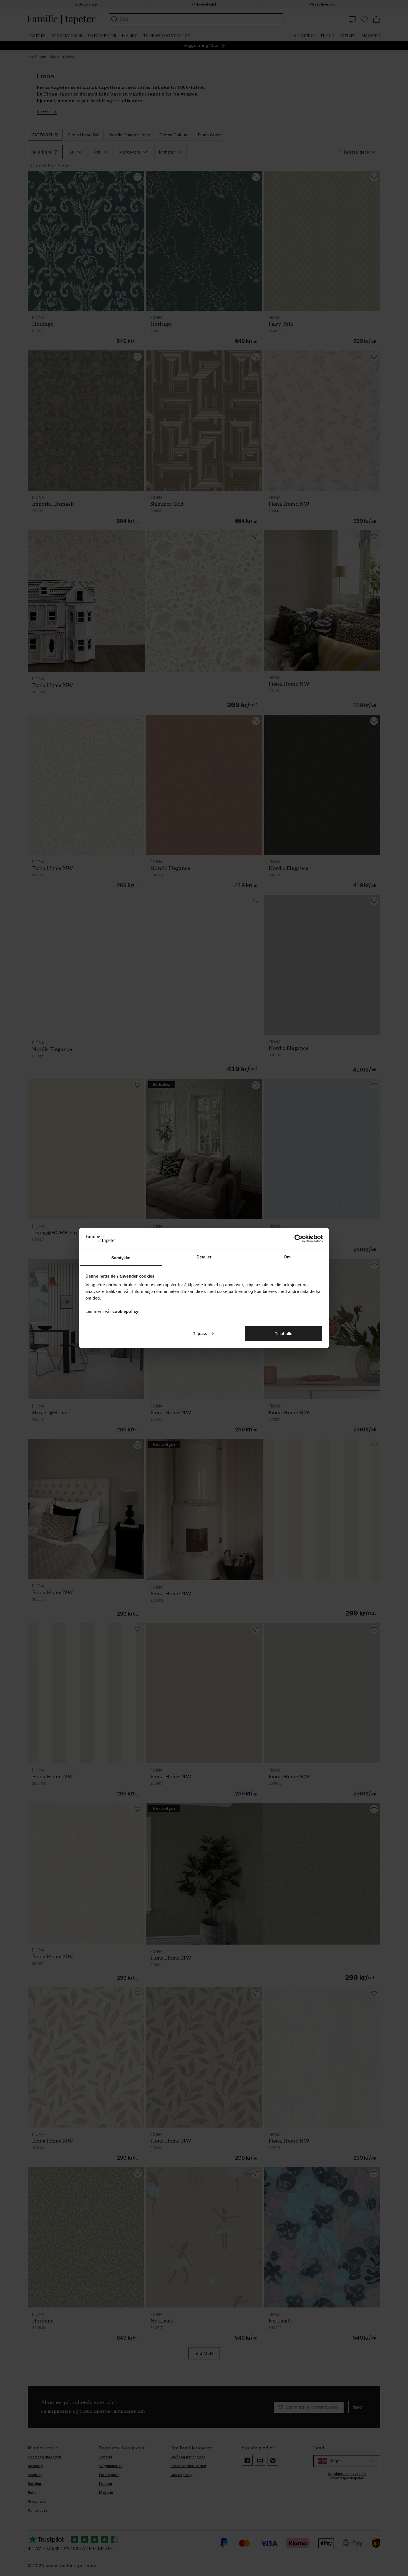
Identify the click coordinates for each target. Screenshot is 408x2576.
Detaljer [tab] (204, 1257)
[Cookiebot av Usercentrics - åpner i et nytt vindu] (299, 1238)
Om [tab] (287, 1257)
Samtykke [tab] (121, 1258)
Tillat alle (284, 1333)
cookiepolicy (125, 1311)
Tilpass (200, 1333)
